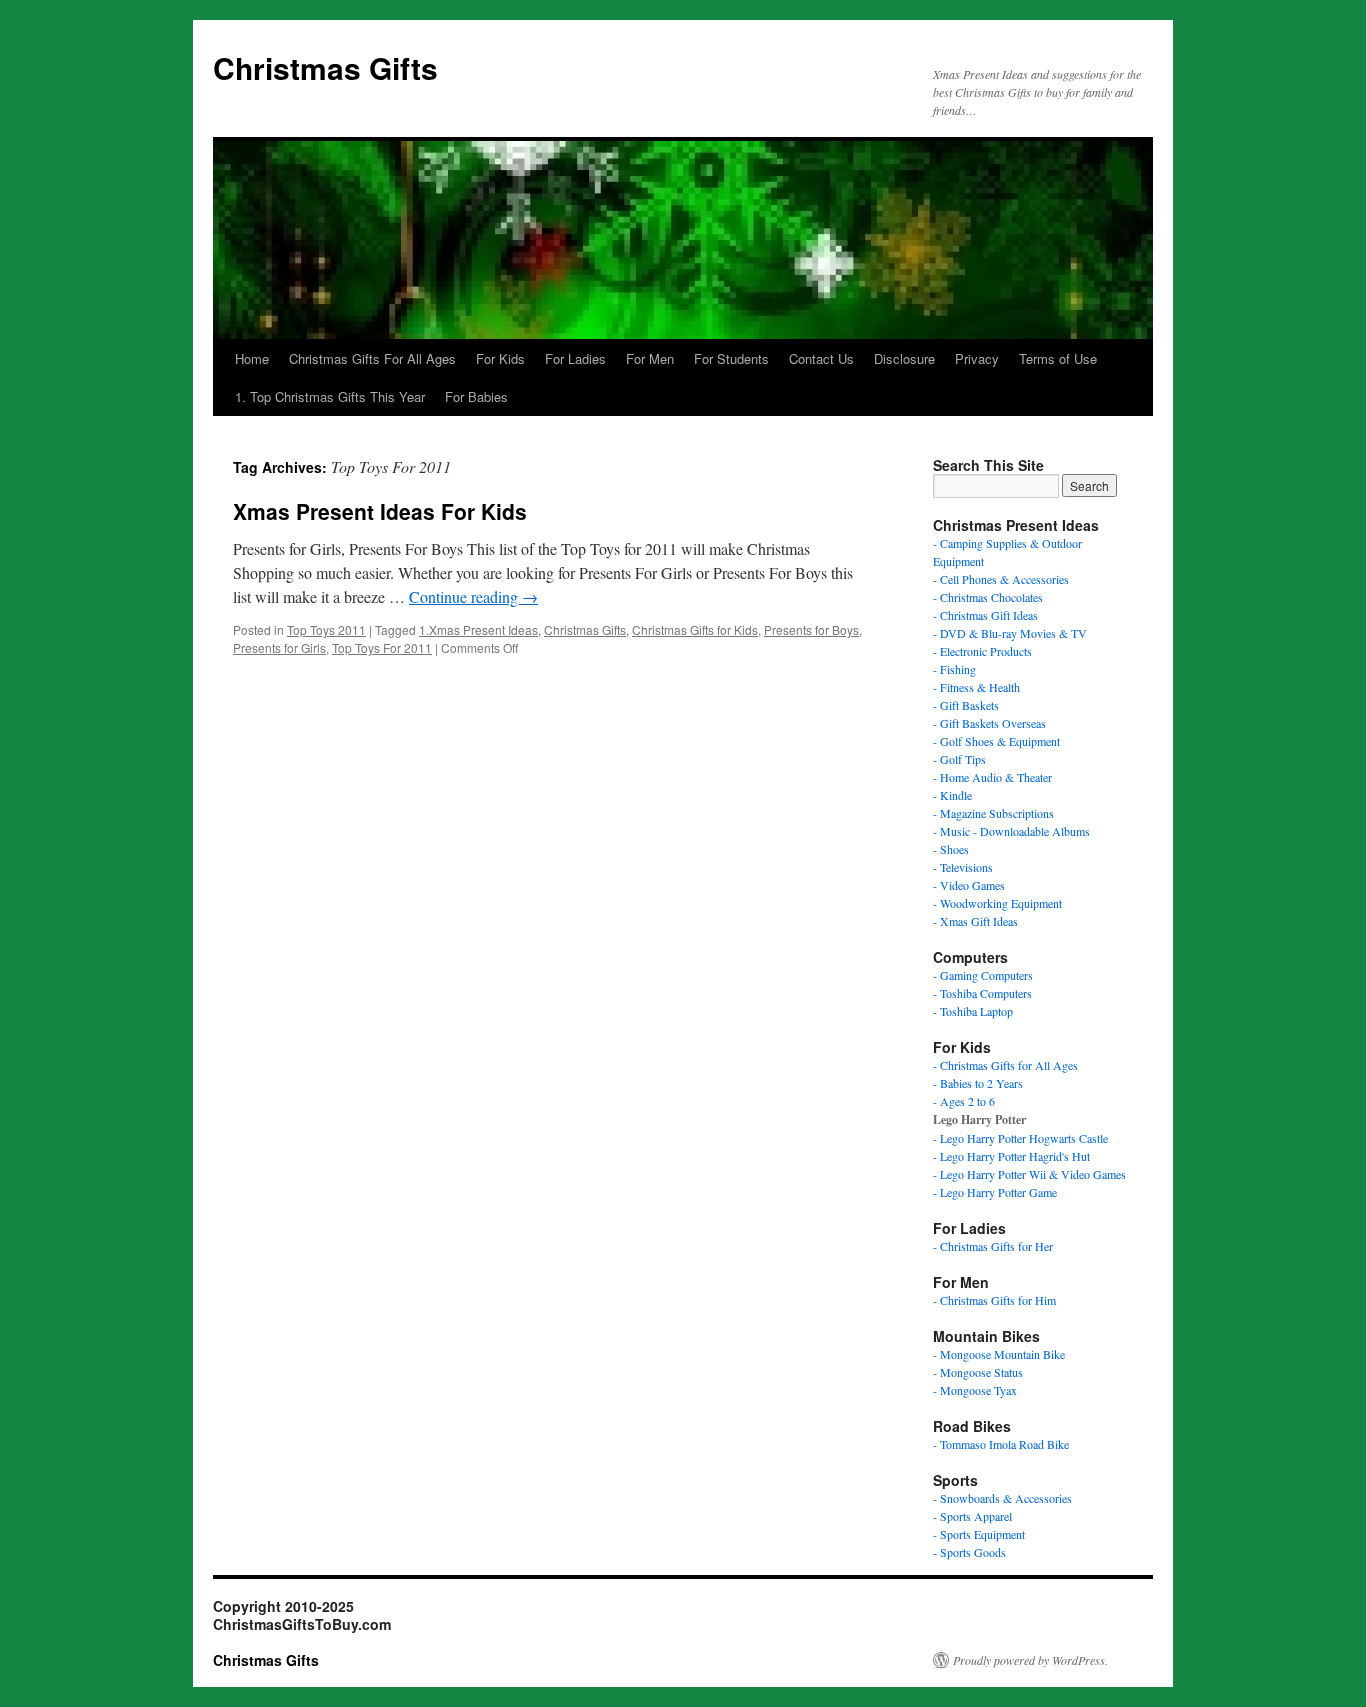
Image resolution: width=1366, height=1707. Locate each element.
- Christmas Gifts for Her (993, 1246)
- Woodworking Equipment (997, 903)
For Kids (500, 358)
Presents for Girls (279, 647)
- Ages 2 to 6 (964, 1101)
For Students (731, 358)
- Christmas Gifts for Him (994, 1300)
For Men (650, 358)
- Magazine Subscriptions (993, 813)
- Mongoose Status (978, 1372)
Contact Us (821, 358)
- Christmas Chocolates (988, 597)
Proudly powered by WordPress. (1030, 1660)
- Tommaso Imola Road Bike (1001, 1444)
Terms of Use (1058, 358)
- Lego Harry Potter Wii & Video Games (1029, 1174)
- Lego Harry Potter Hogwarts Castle (1020, 1138)
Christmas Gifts (325, 67)
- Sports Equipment (979, 1534)
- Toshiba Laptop (973, 1011)
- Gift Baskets (966, 705)
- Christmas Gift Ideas (985, 615)
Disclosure (904, 358)
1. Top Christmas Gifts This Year (330, 396)
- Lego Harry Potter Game (995, 1192)
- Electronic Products (982, 651)
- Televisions (963, 867)
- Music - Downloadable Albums (1011, 831)
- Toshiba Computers (982, 993)
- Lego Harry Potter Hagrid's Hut (1011, 1156)
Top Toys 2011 (326, 629)
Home (252, 358)
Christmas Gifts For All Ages (372, 358)
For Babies (476, 396)
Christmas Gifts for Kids (695, 629)
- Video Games (969, 885)
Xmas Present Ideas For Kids (380, 511)
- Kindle (952, 795)
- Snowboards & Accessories (1002, 1498)
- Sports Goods (969, 1552)
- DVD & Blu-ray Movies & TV (1010, 633)
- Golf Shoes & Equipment (996, 741)
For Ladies (575, 358)
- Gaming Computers (983, 975)
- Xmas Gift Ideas (975, 921)
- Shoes (951, 849)
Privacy (977, 358)
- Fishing (954, 669)
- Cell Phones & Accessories (1001, 579)
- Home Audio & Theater (992, 777)
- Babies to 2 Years (978, 1083)
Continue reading (473, 596)
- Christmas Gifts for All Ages (1005, 1065)
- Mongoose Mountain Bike (999, 1354)
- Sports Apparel (972, 1516)
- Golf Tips (959, 759)
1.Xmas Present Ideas (478, 629)
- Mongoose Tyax (975, 1390)
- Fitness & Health (976, 687)
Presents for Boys (811, 629)
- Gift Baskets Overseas (989, 723)
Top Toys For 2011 (382, 647)
